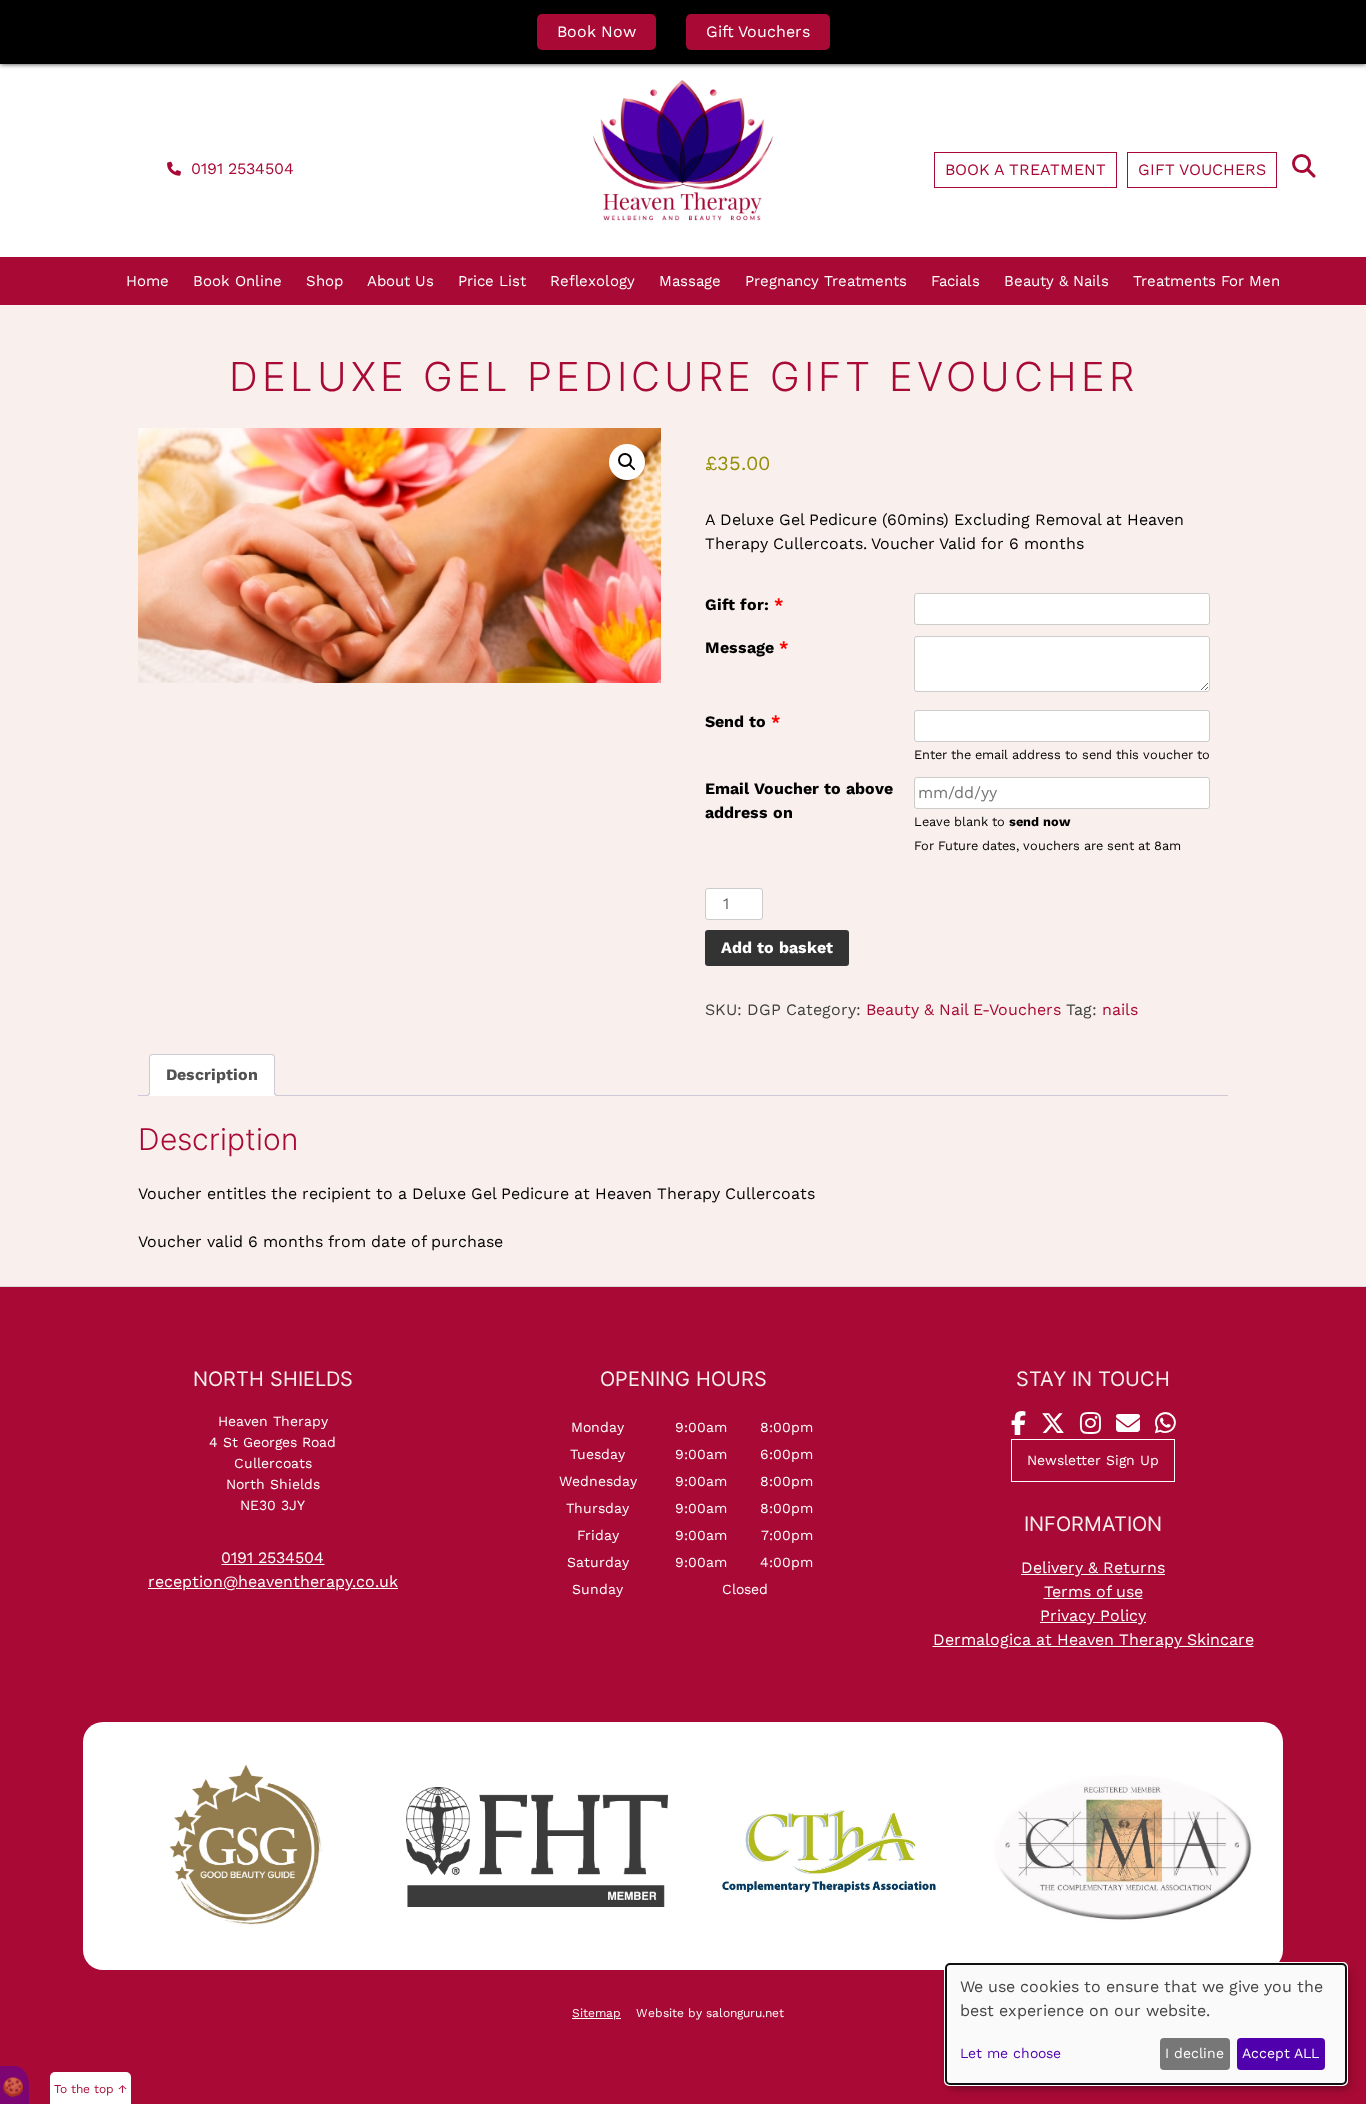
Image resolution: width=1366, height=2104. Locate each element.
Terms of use (1093, 1591)
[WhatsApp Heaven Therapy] (1165, 1424)
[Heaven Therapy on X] (1053, 1424)
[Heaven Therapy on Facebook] (1018, 1424)
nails (1120, 1009)
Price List (492, 281)
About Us (400, 281)
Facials (955, 281)
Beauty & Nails (1056, 281)
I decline (1194, 2053)
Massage (690, 281)
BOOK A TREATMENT (1025, 169)
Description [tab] (212, 1074)
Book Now (596, 31)
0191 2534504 (240, 168)
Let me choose (1010, 2053)
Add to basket (777, 947)
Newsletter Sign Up (1093, 1460)
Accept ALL (1280, 2053)
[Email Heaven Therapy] (1128, 1424)
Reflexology (592, 281)
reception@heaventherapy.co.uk (273, 1581)
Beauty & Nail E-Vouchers (963, 1009)
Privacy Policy (1093, 1615)
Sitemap (596, 2013)
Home (147, 281)
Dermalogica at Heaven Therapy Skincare (1093, 1639)
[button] (627, 462)
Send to (742, 721)
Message (746, 647)
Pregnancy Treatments (826, 281)
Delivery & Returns (1093, 1567)
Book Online (237, 281)
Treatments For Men (1206, 281)
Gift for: (744, 604)
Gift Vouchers (758, 31)
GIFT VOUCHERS (1202, 169)
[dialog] (1146, 2024)
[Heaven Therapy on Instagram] (1090, 1424)
